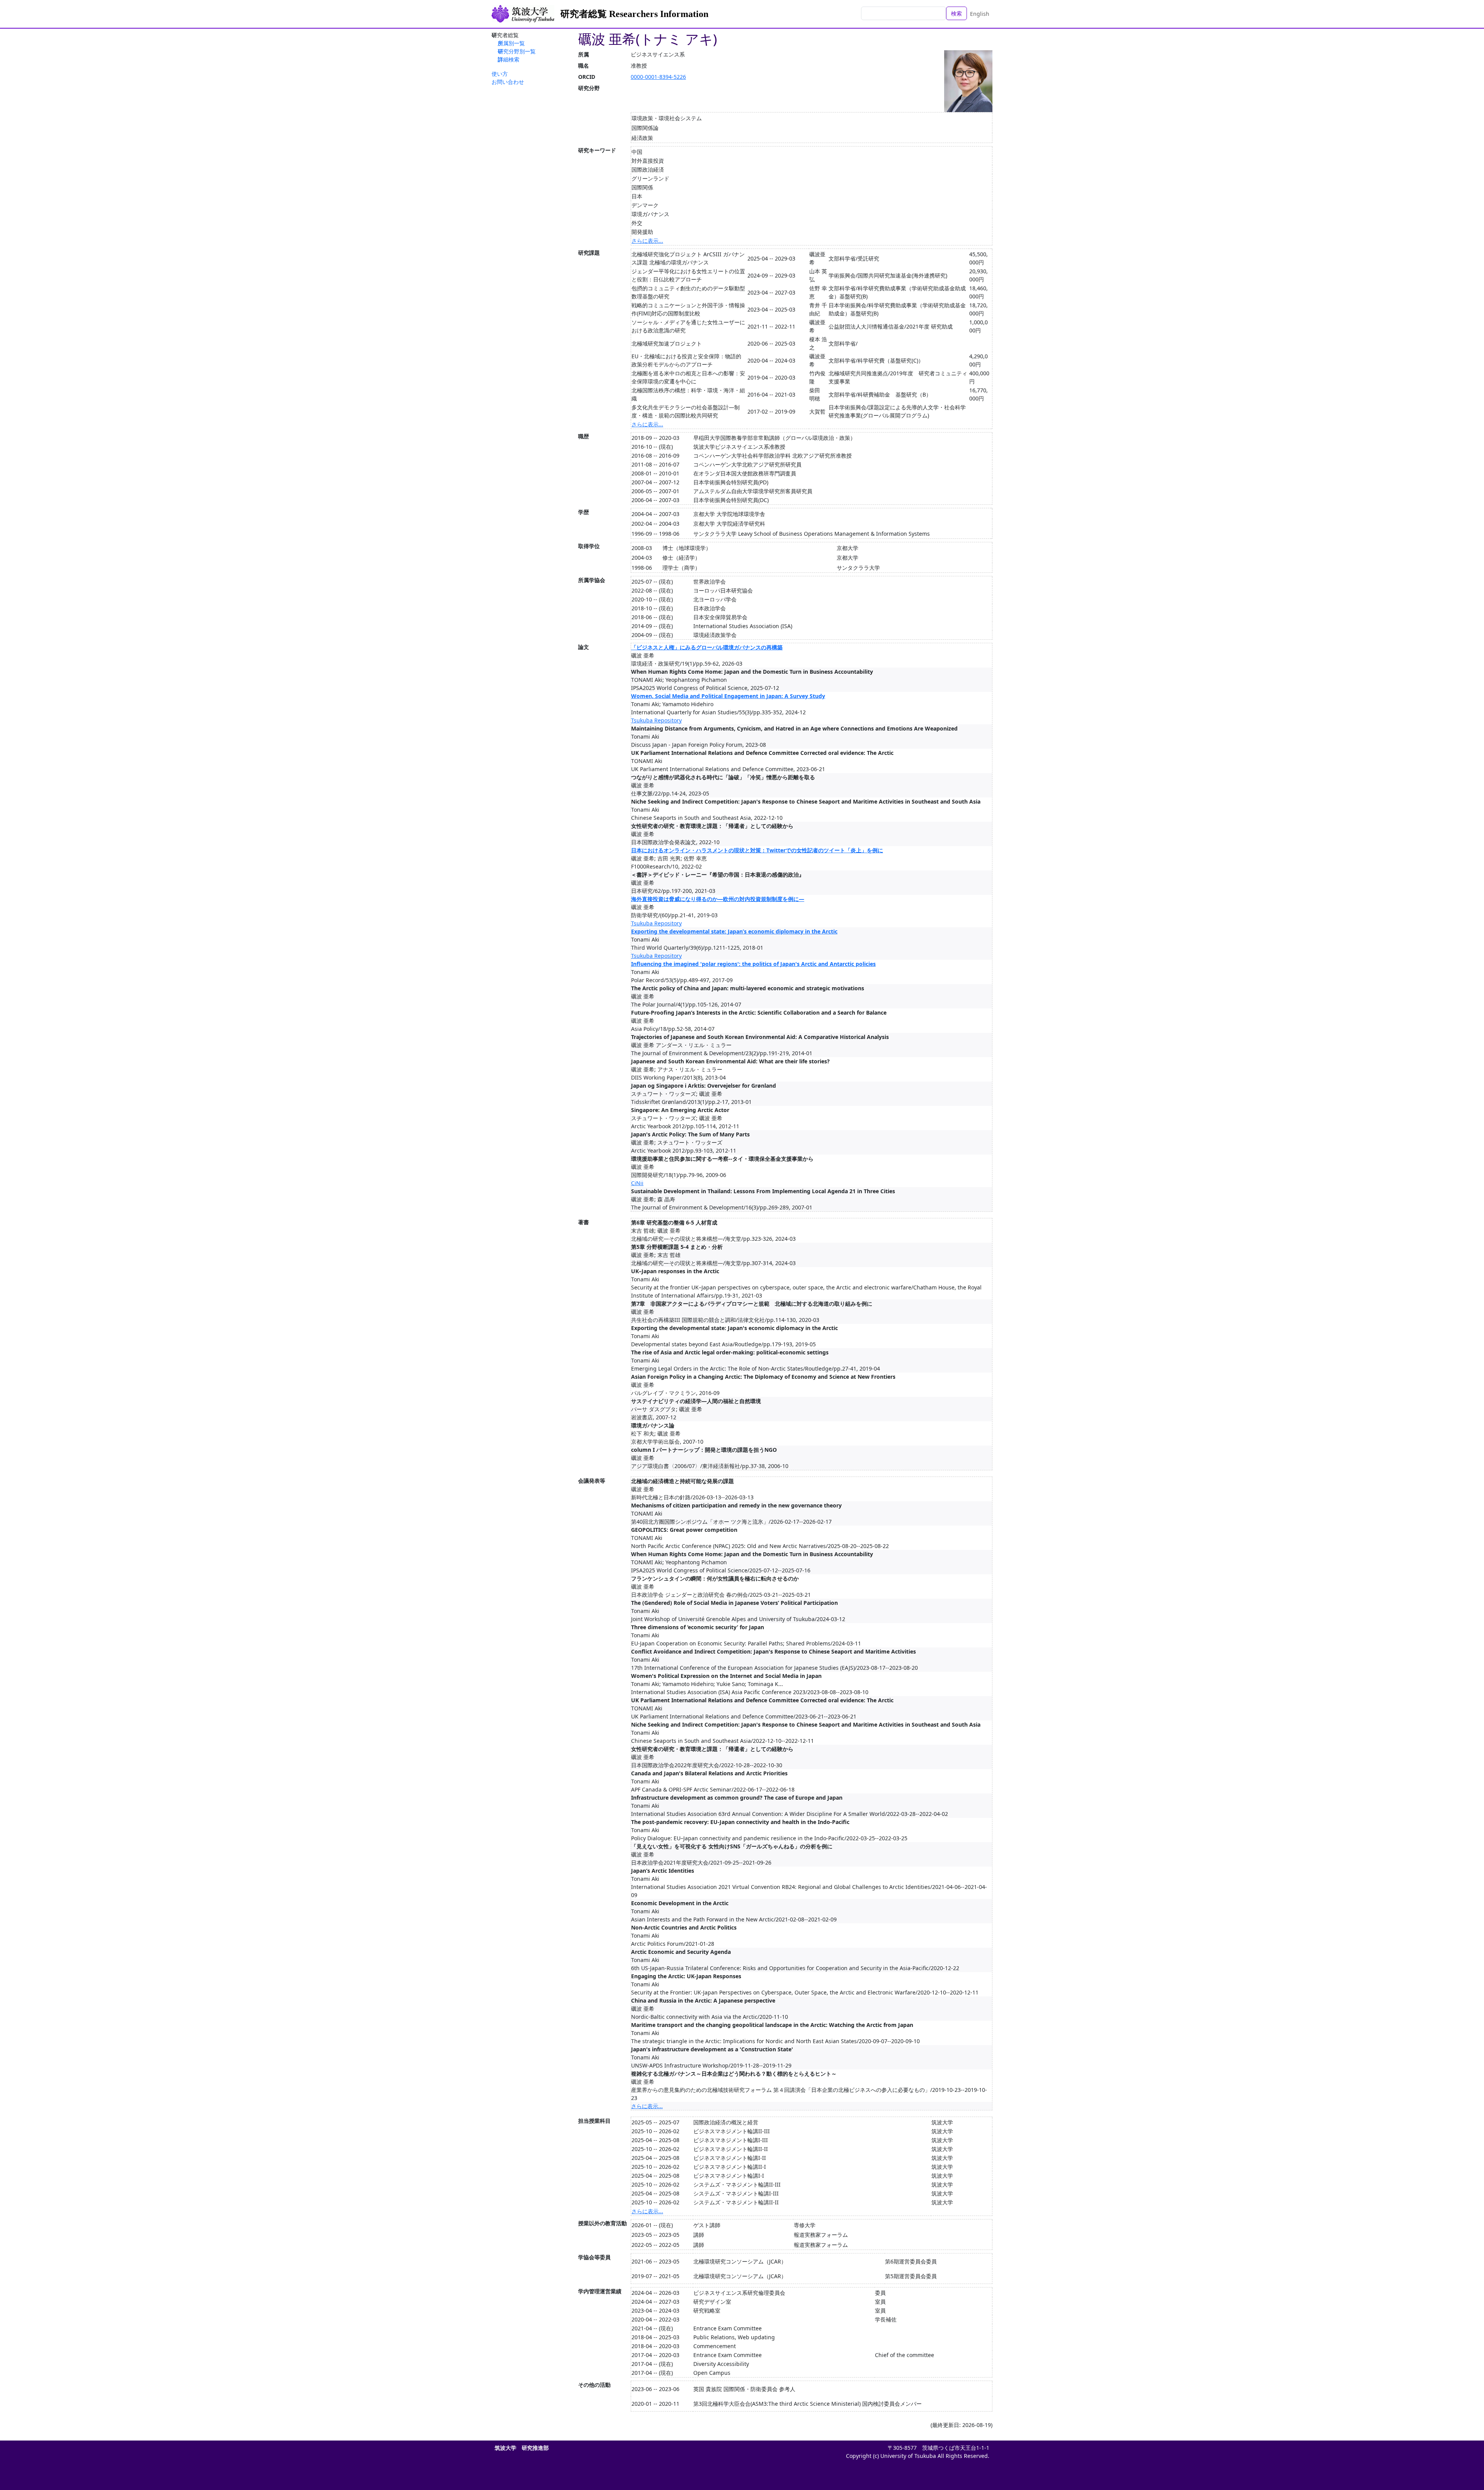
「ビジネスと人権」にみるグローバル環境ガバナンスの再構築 (707, 647)
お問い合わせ (508, 82)
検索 (956, 13)
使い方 (500, 74)
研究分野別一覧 (517, 51)
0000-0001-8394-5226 (658, 77)
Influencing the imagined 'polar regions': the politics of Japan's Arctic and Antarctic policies (753, 964)
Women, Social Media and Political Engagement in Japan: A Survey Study (728, 696)
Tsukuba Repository (656, 720)
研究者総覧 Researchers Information (634, 14)
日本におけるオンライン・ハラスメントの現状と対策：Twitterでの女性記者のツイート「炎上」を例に (757, 850)
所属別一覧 (511, 43)
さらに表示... (647, 241)
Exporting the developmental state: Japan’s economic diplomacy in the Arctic (734, 931)
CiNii (637, 1183)
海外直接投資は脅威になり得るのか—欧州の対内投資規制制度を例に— (718, 899)
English (980, 14)
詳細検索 (509, 59)
